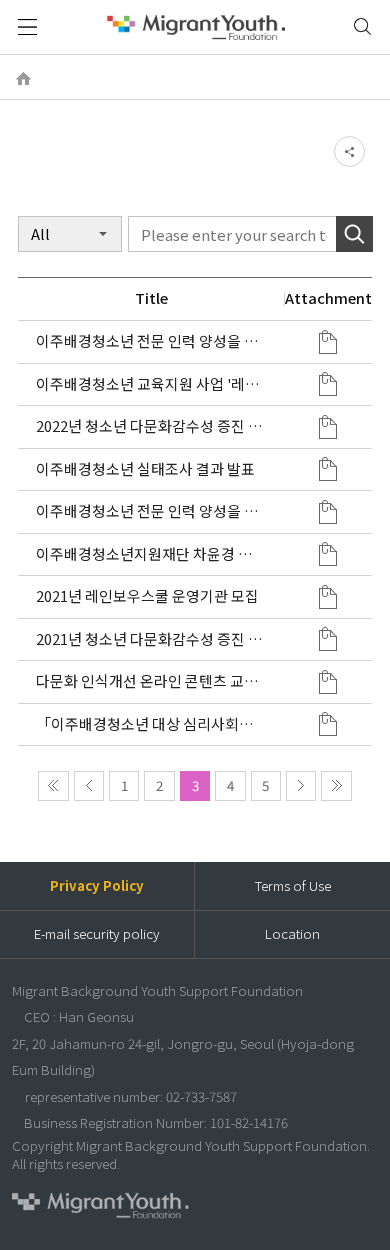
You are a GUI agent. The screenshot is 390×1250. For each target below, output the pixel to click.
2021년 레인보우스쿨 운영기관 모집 (147, 596)
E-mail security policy (97, 933)
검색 (363, 27)
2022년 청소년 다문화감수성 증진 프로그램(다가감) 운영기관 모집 (149, 426)
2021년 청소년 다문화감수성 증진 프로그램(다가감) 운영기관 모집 (149, 639)
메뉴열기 (27, 27)
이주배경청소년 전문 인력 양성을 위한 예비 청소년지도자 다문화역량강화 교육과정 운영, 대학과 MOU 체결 (147, 511)
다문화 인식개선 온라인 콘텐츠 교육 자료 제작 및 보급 (147, 681)
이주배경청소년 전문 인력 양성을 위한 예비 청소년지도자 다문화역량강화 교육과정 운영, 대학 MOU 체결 (147, 341)
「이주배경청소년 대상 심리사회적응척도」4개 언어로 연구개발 (144, 724)
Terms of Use (293, 885)
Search (354, 234)
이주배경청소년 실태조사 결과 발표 (145, 469)
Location (292, 933)
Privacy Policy (97, 885)
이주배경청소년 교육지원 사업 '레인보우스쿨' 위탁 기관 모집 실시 (147, 384)
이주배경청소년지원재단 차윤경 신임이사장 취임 (151, 554)
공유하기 (349, 151)
